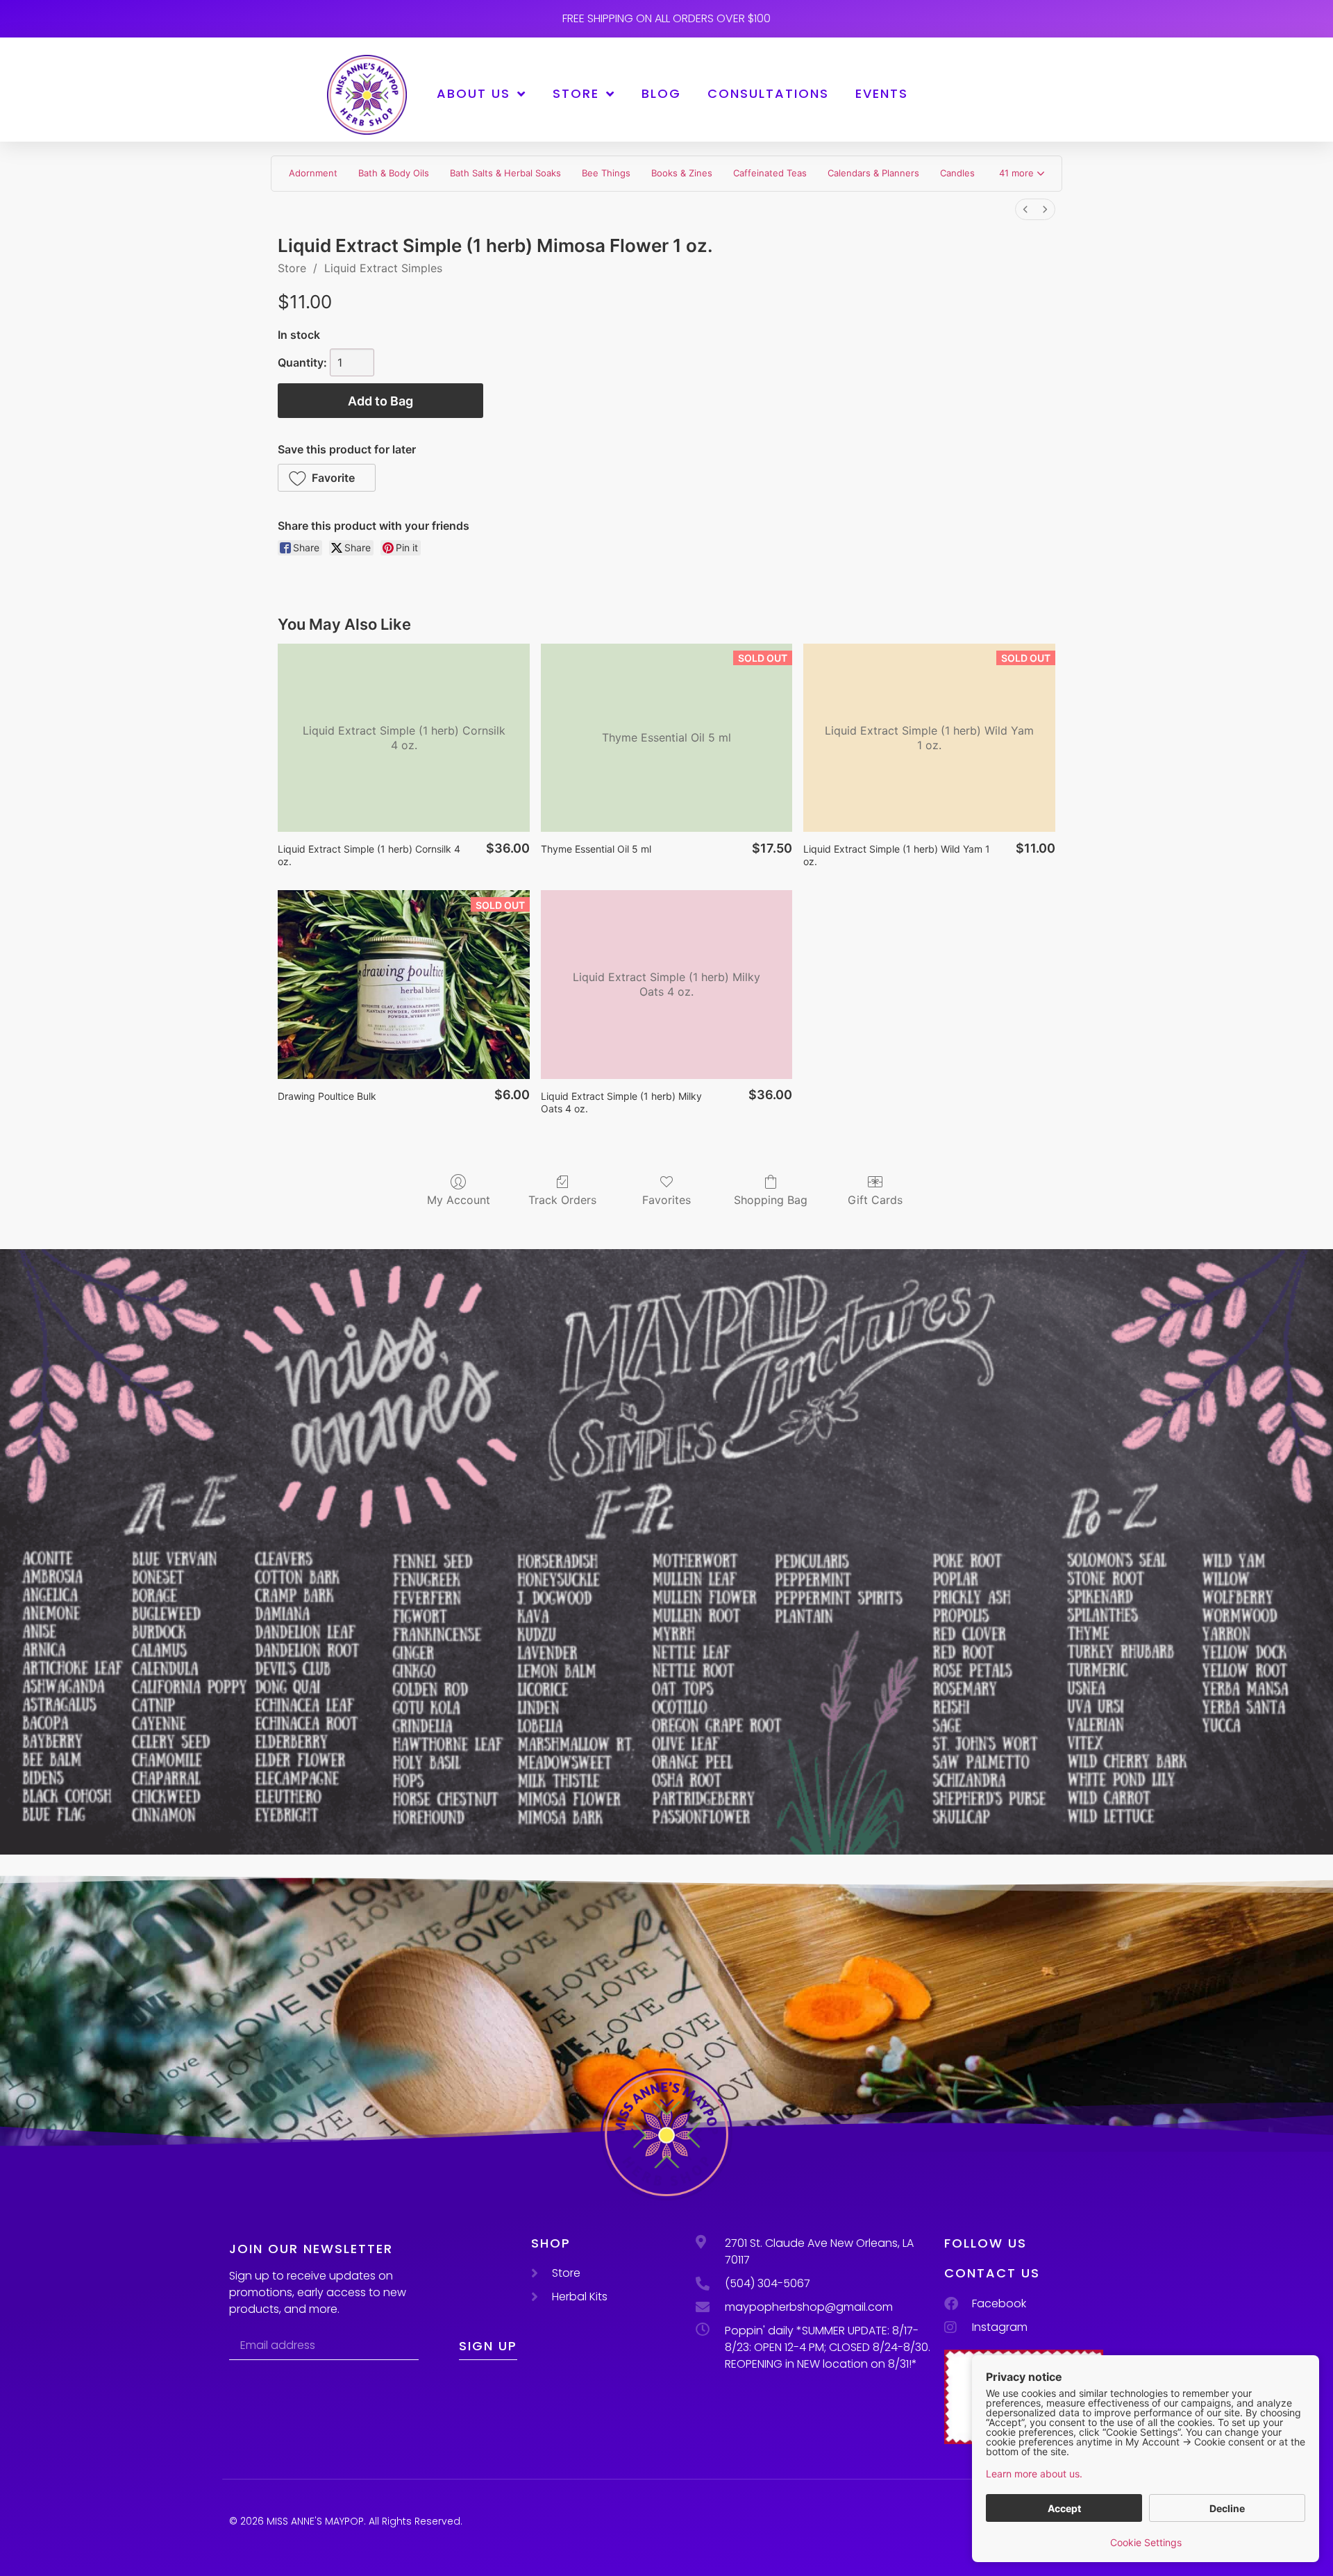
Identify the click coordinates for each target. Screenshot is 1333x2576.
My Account (459, 1200)
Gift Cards (875, 1200)
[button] (1022, 174)
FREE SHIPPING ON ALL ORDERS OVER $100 (666, 18)
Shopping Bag (771, 1200)
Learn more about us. (1034, 2474)
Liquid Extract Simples (383, 268)
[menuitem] (1025, 209)
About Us (473, 93)
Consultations (768, 93)
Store (576, 93)
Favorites (666, 1200)
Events (882, 93)
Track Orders (562, 1200)
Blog (661, 93)
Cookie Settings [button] (1146, 2542)
